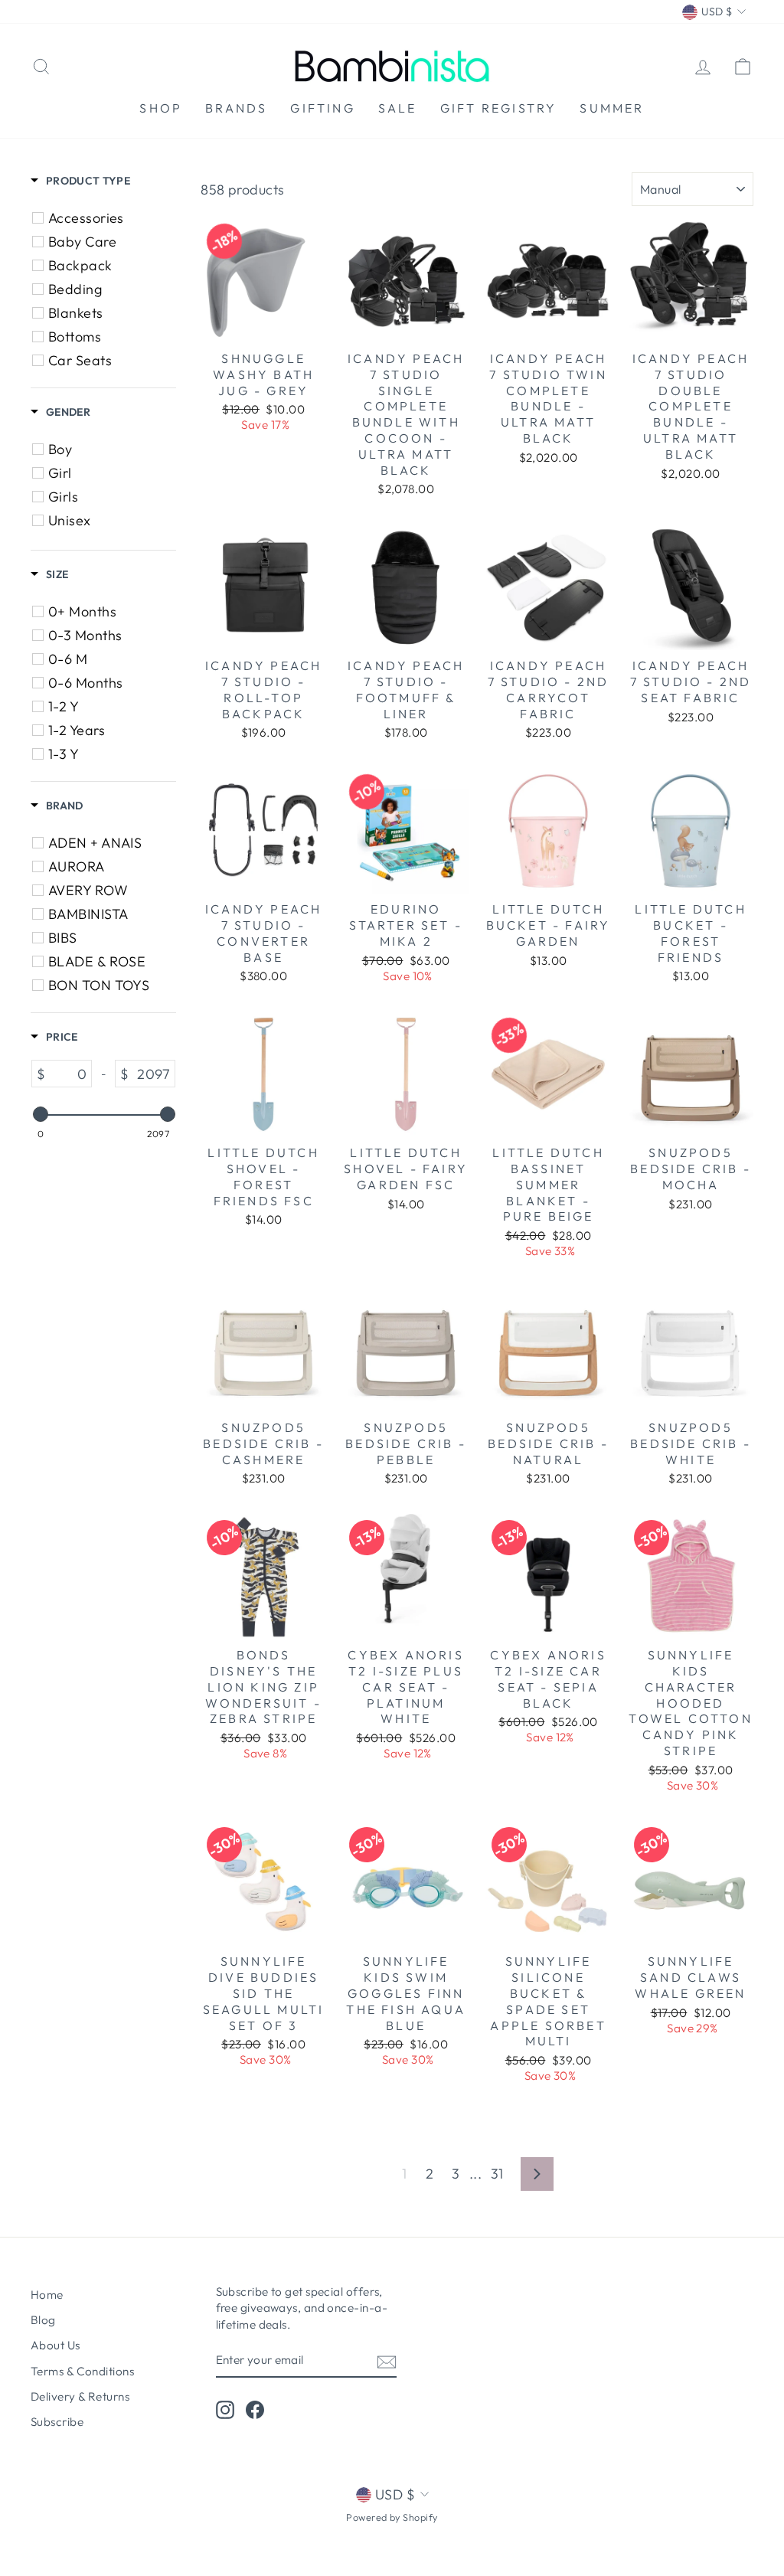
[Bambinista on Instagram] (225, 2410)
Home (47, 2295)
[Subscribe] (387, 2361)
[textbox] (68, 1074)
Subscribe (57, 2422)
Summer (612, 108)
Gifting (322, 108)
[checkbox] (106, 218)
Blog (43, 2320)
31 (497, 2174)
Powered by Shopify (392, 2517)
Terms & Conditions (82, 2371)
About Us (56, 2345)
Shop (161, 108)
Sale (398, 108)
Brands (236, 108)
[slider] (40, 1114)
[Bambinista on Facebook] (255, 2410)
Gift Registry (499, 108)
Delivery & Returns (80, 2396)
